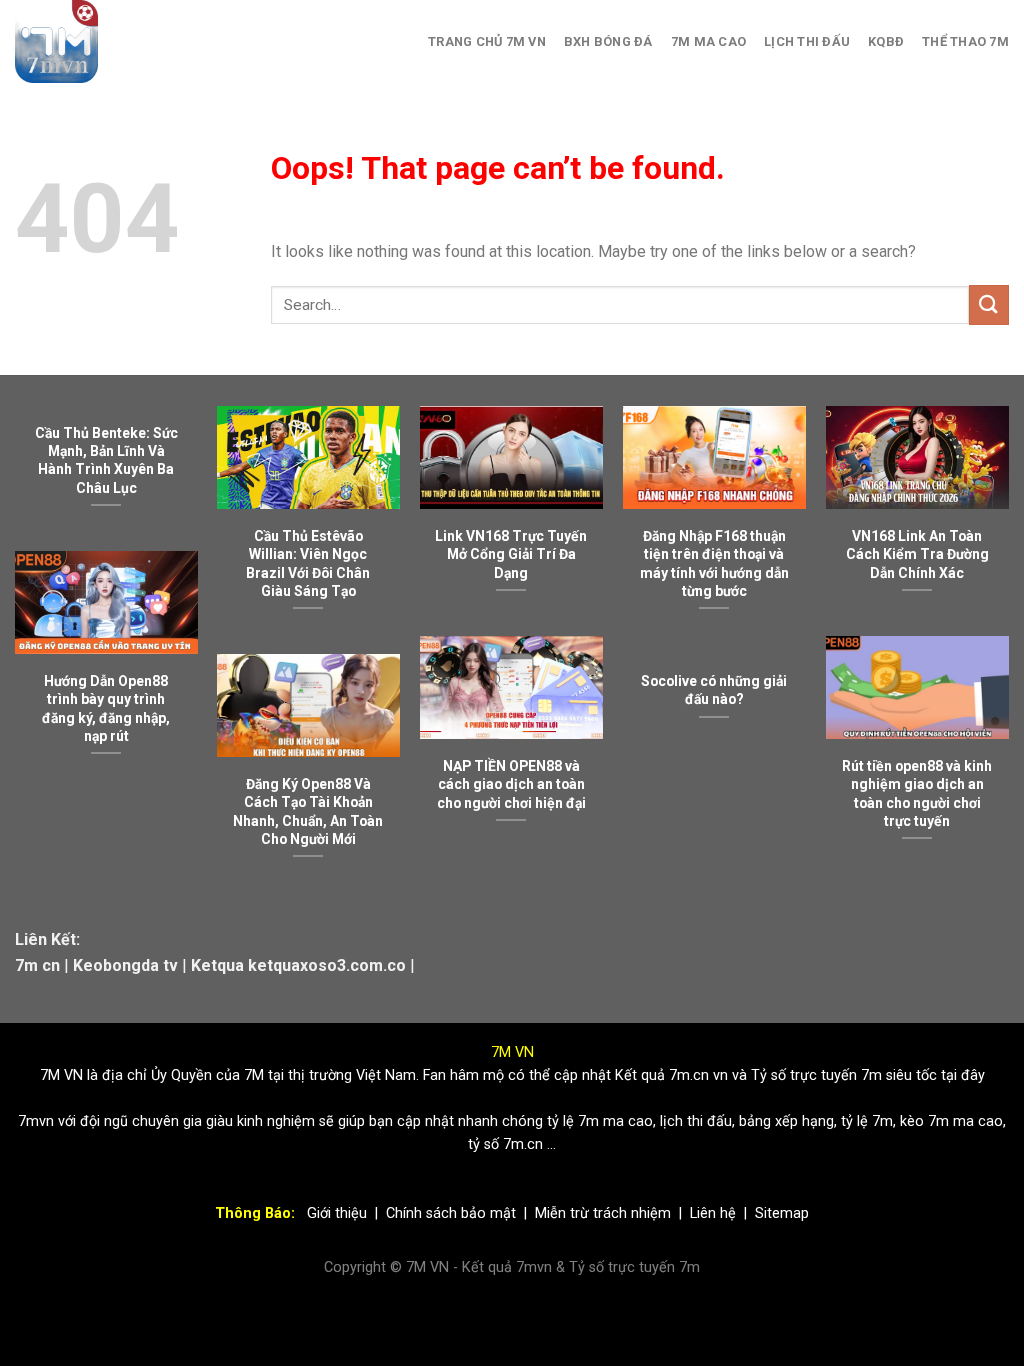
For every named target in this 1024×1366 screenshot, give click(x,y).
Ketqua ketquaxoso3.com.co (298, 965)
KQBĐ (886, 41)
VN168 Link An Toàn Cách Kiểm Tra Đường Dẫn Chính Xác (917, 554)
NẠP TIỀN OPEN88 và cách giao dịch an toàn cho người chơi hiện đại (511, 784)
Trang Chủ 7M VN (487, 41)
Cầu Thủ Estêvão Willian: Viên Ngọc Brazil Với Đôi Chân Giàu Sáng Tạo (308, 563)
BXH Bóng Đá (608, 41)
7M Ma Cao (708, 41)
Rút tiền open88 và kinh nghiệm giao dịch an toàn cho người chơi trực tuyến (917, 793)
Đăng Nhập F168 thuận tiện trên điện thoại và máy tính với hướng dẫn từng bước (714, 563)
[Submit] (989, 304)
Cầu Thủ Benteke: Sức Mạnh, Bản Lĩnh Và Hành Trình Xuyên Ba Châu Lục (106, 460)
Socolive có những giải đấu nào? (714, 690)
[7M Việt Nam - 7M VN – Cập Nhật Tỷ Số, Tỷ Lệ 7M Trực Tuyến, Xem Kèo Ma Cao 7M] (103, 41)
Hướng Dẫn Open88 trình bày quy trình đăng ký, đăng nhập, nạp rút (106, 708)
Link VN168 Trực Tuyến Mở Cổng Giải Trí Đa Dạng (511, 554)
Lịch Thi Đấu (807, 41)
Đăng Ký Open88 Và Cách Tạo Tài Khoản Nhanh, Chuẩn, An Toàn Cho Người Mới (308, 811)
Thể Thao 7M (965, 41)
